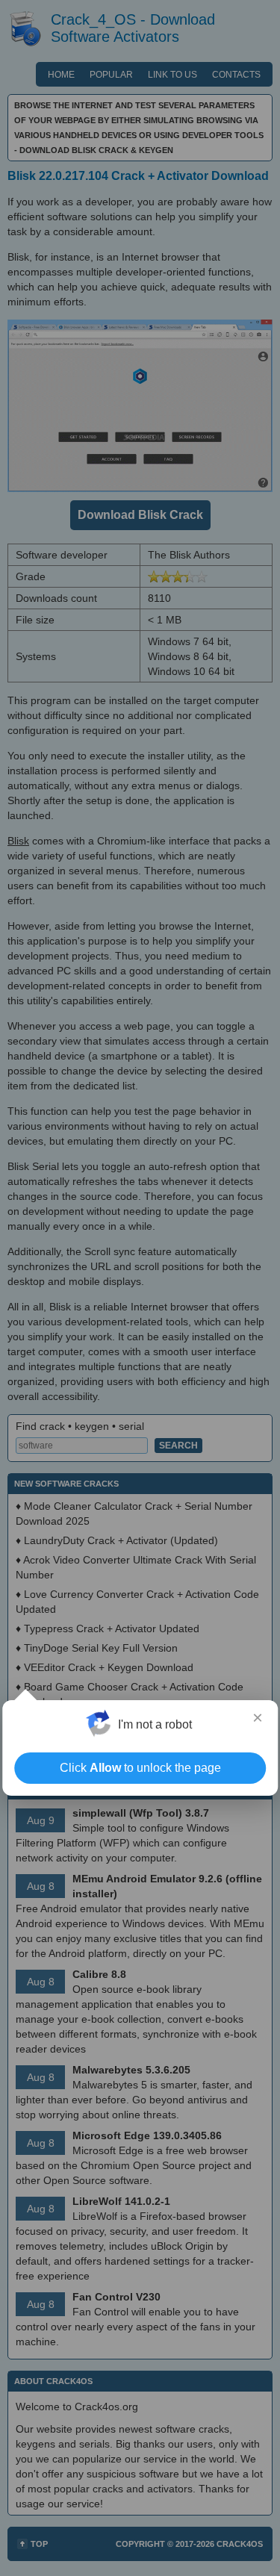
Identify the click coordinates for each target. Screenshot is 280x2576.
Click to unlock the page (140, 1768)
